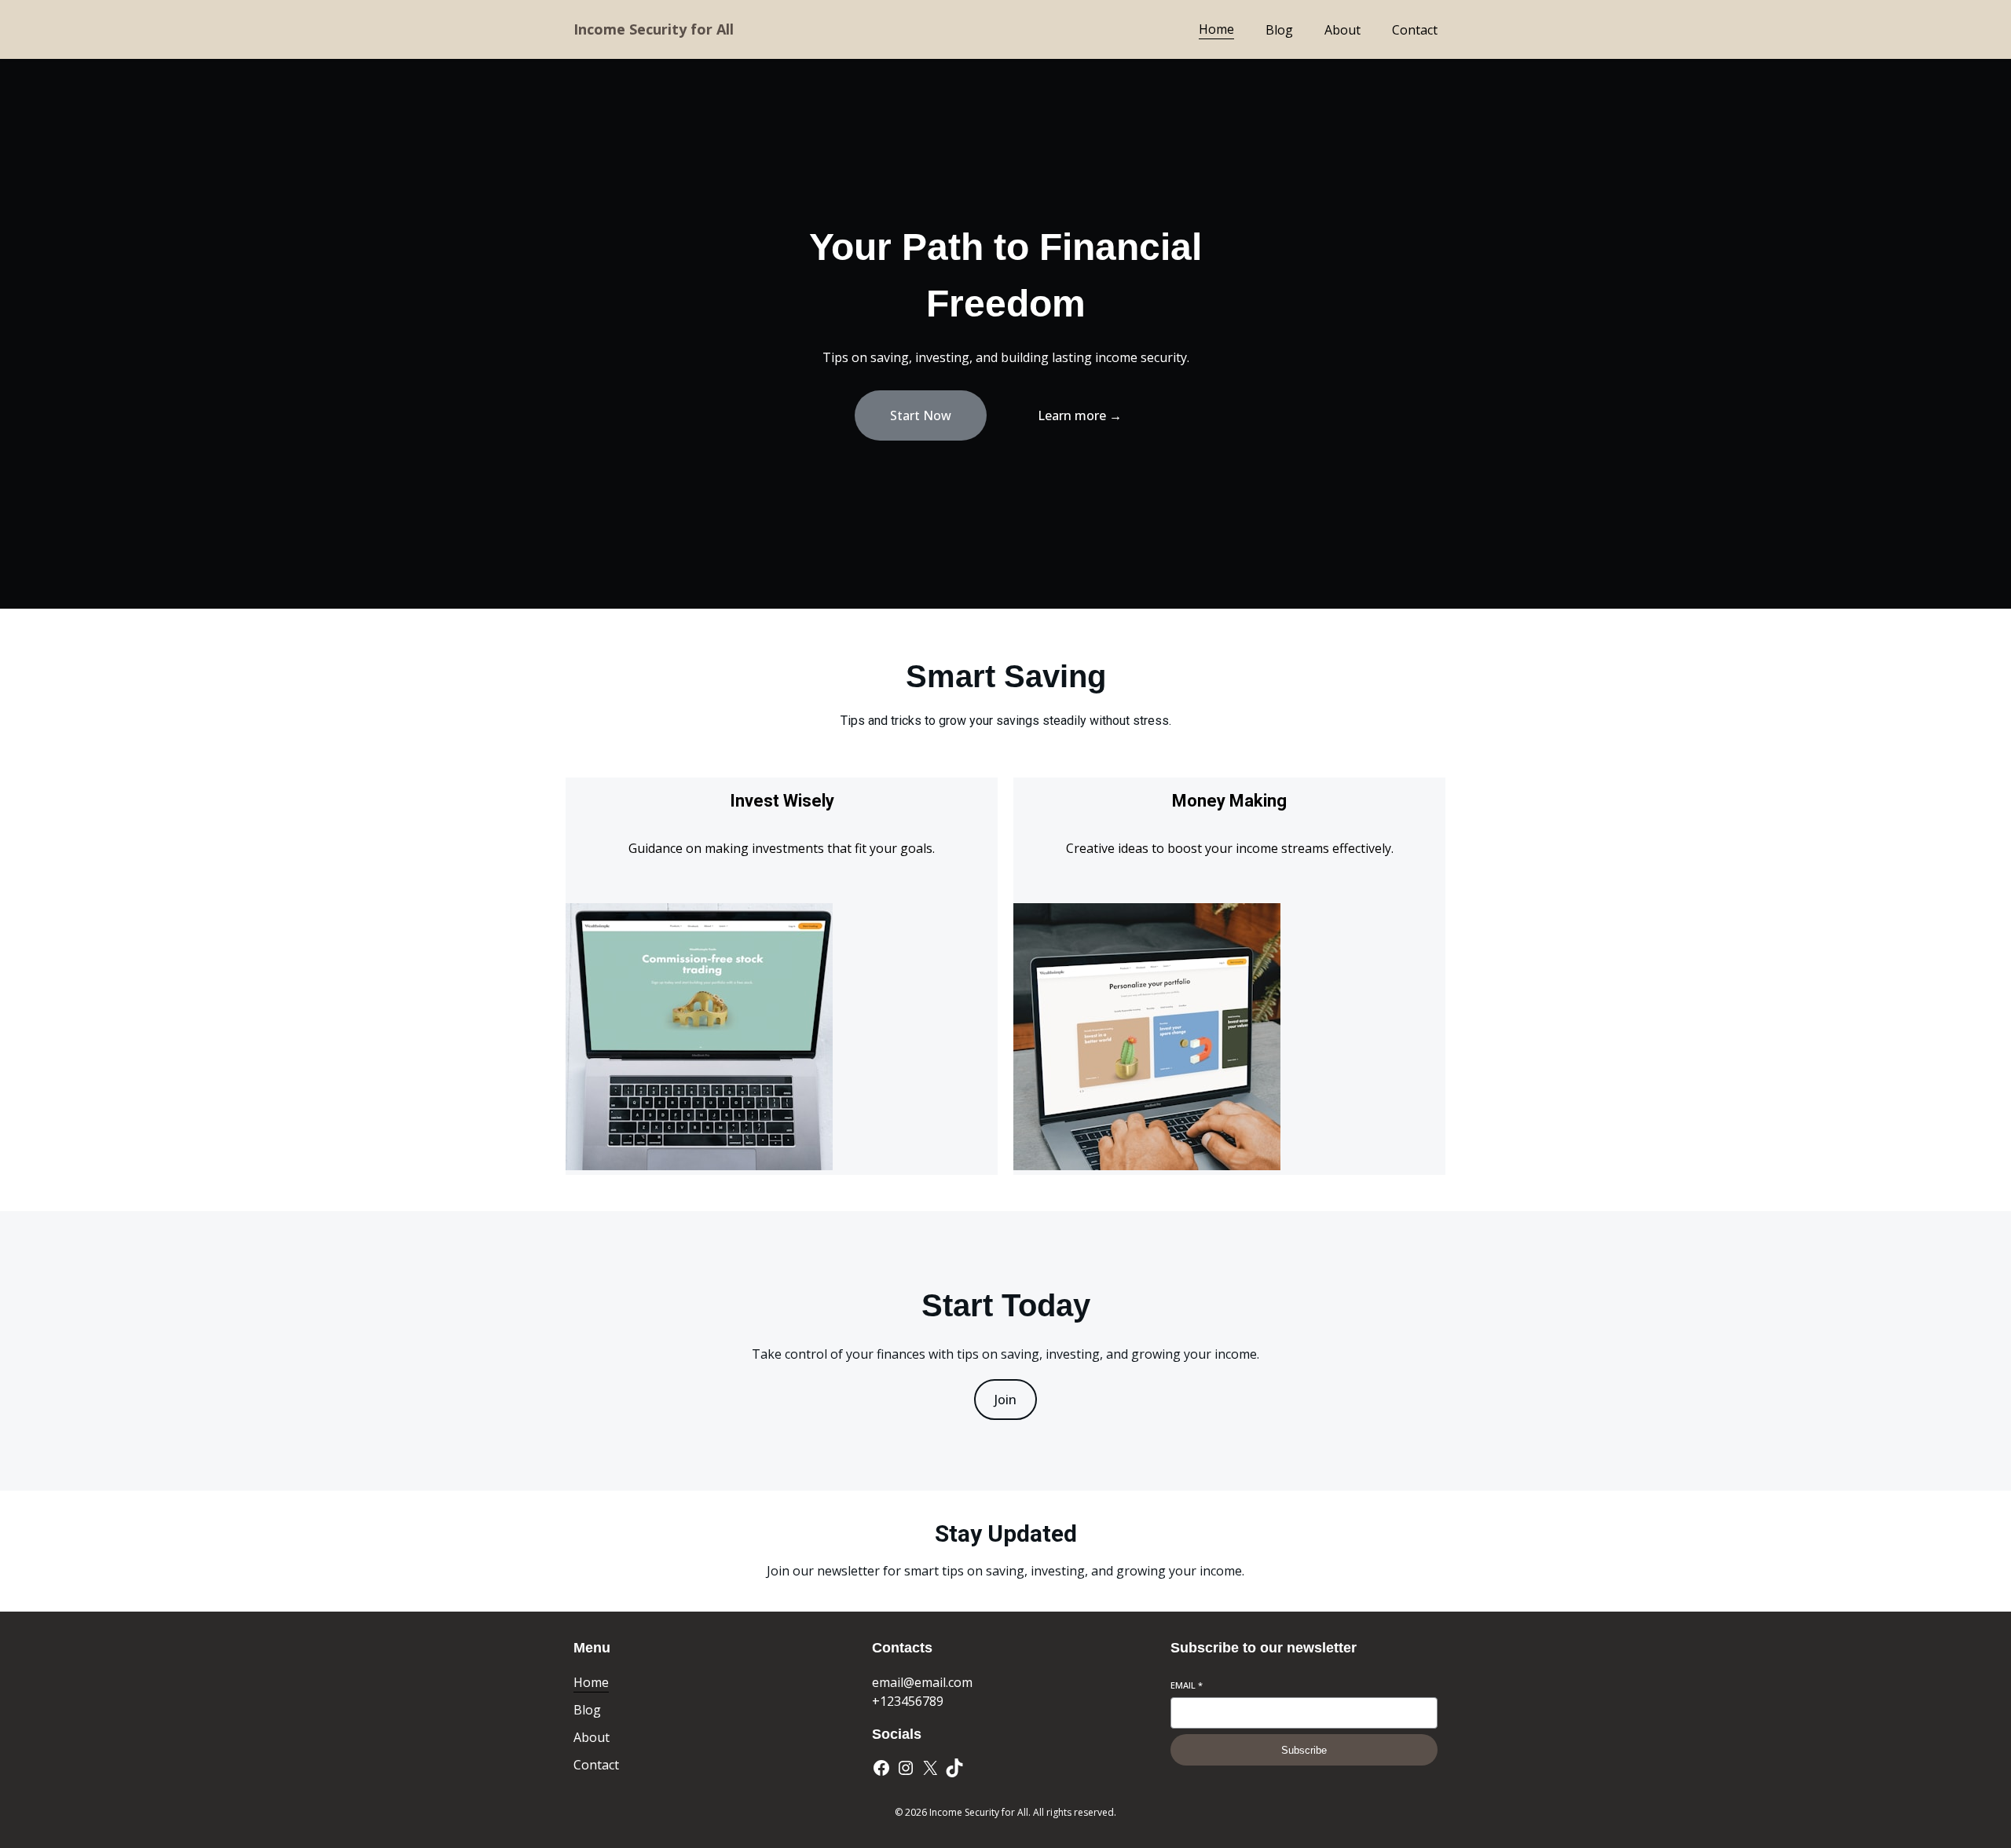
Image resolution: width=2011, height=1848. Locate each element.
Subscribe (1304, 1750)
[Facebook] (881, 1768)
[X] (930, 1768)
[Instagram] (906, 1768)
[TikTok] (954, 1768)
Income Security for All (654, 29)
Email (1187, 1685)
